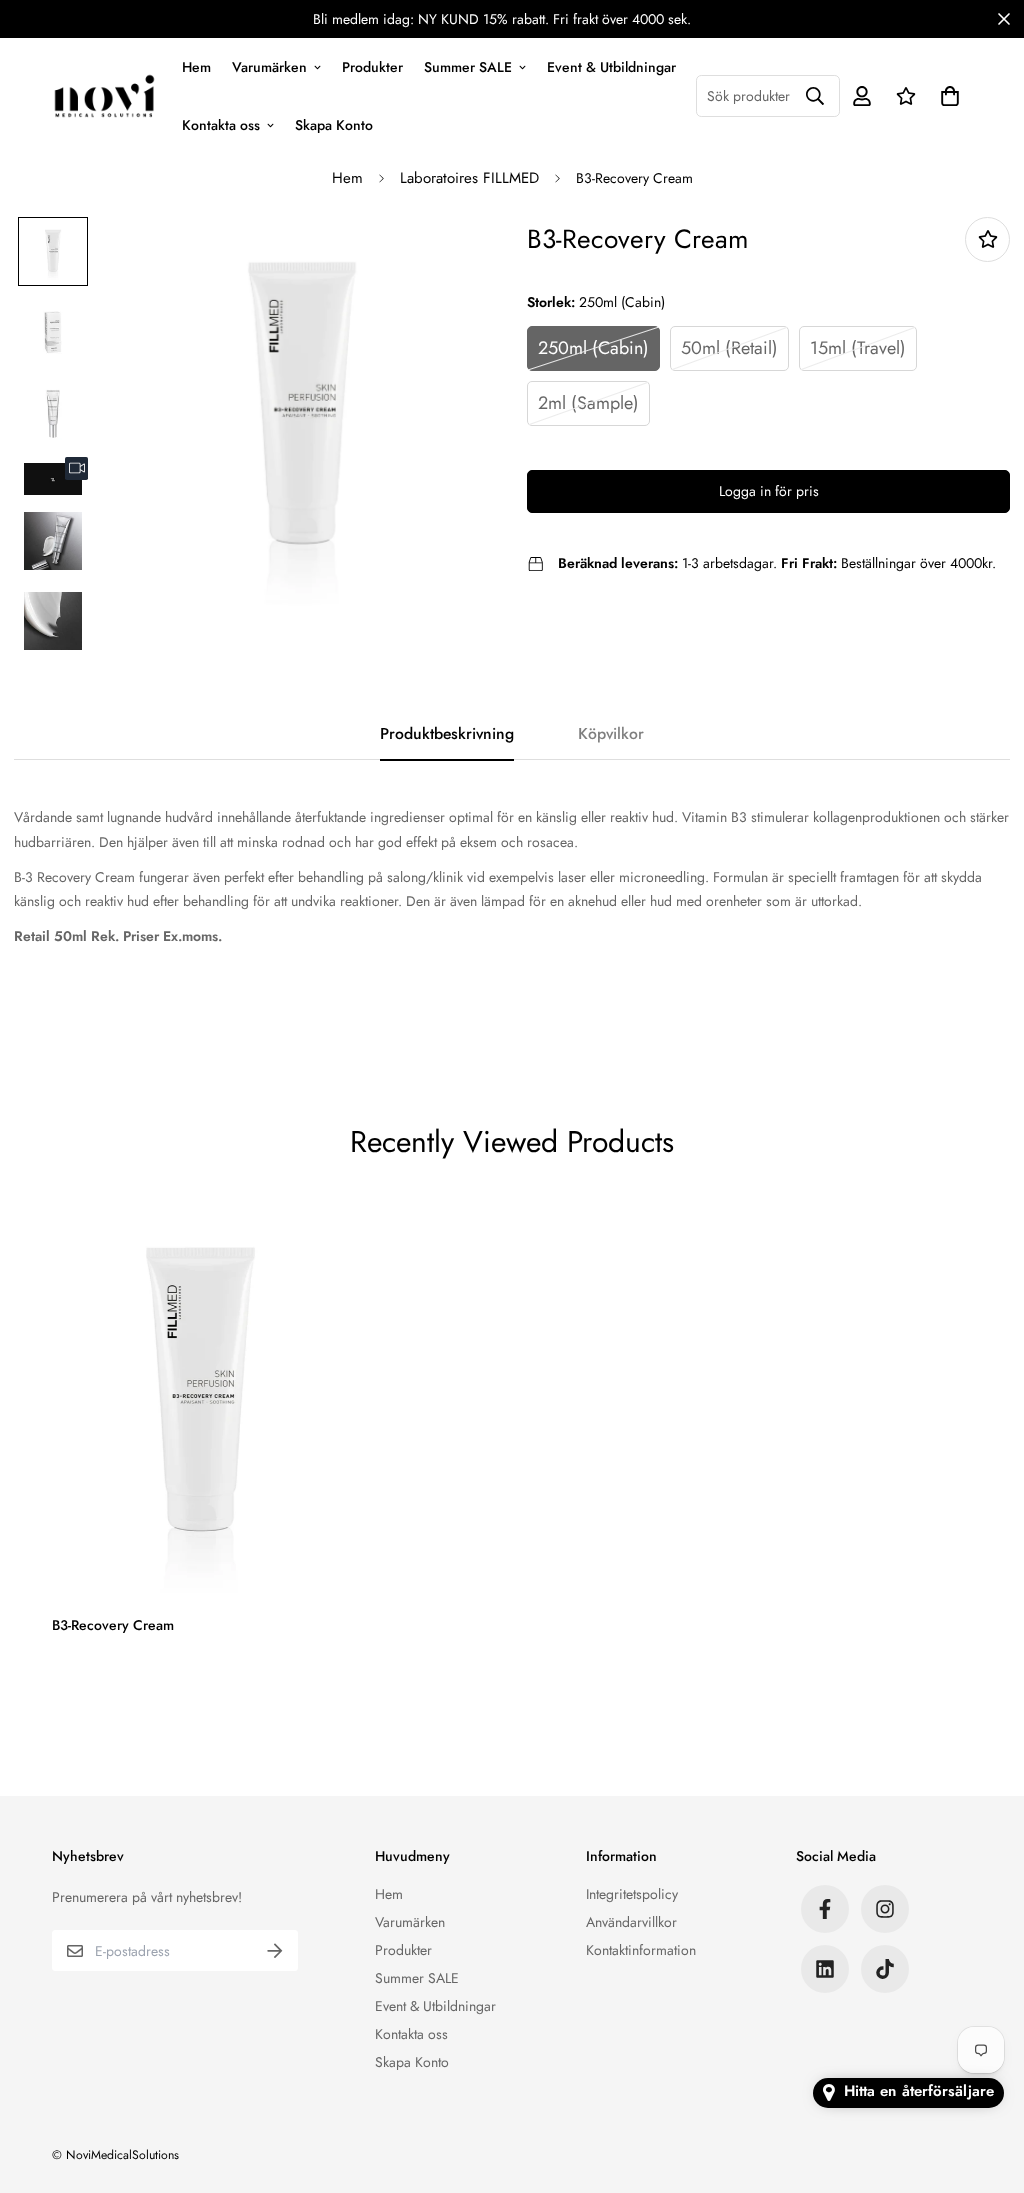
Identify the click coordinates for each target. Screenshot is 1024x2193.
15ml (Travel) (858, 348)
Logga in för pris (769, 491)
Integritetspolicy (632, 1894)
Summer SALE (468, 66)
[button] (946, 96)
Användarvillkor (631, 1922)
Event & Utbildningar (611, 66)
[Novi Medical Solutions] (104, 95)
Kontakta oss (221, 124)
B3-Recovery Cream (113, 1625)
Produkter (372, 66)
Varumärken (269, 66)
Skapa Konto (334, 124)
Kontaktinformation (641, 1950)
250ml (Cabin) (593, 348)
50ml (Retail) (729, 348)
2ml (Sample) (588, 403)
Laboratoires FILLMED (469, 178)
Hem (196, 66)
